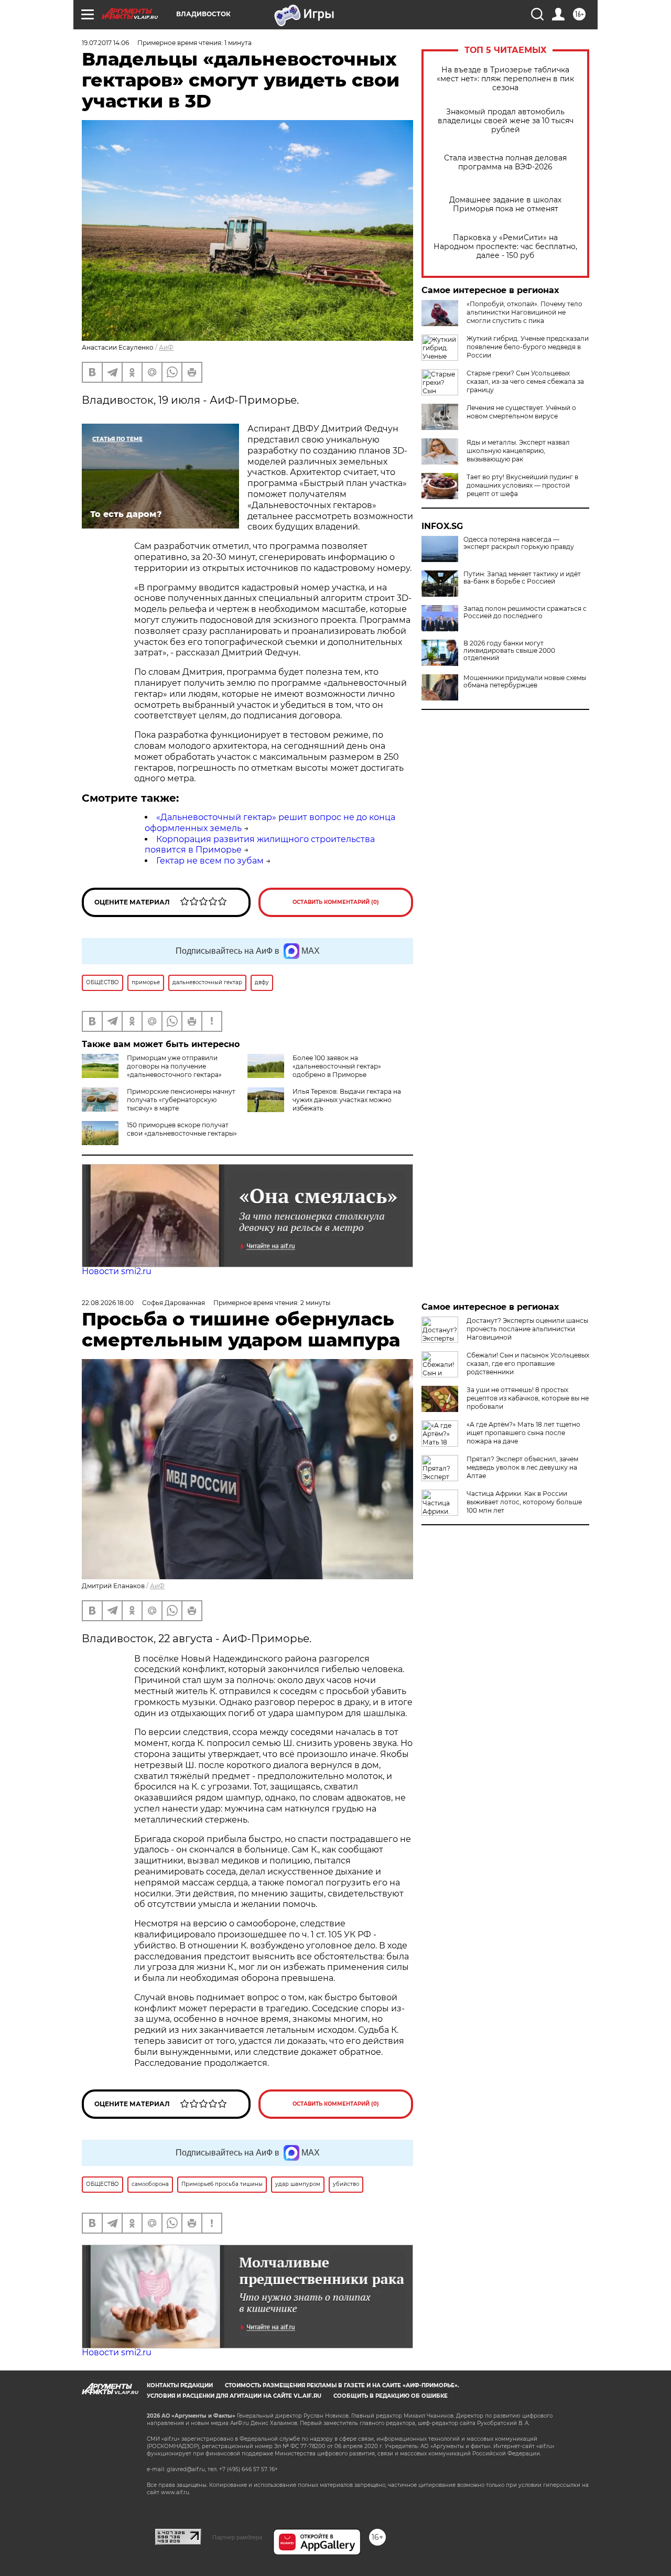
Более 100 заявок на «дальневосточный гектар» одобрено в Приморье (337, 1066)
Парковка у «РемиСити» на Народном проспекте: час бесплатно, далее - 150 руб (505, 247)
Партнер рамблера (237, 2537)
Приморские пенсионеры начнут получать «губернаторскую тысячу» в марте (181, 1100)
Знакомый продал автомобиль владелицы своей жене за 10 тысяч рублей (506, 121)
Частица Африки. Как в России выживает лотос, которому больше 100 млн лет (524, 1502)
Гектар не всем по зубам (210, 861)
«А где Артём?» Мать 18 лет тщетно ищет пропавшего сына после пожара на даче (523, 1433)
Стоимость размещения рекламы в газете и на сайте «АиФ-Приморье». (342, 2385)
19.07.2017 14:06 (105, 43)
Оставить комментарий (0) (336, 902)
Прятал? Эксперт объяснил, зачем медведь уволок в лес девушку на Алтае (522, 1467)
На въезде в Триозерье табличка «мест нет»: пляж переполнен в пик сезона (505, 79)
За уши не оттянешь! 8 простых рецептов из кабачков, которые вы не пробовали (528, 1398)
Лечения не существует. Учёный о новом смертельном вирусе (521, 412)
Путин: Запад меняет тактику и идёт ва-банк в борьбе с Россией (522, 578)
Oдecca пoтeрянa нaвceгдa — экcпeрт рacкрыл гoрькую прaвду (519, 543)
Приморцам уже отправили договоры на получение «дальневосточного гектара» (174, 1066)
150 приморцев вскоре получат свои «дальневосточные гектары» (182, 1129)
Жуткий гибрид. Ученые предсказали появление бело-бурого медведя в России (528, 347)
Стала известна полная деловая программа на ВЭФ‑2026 (505, 163)
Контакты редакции (180, 2385)
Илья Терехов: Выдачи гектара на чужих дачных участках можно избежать (347, 1100)
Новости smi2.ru (117, 1271)
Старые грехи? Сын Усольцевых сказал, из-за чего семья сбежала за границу (525, 381)
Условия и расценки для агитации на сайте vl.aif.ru (234, 2396)
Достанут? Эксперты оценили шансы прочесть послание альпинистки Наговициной (527, 1329)
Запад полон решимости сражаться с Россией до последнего (525, 612)
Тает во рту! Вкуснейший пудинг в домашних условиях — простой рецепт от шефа (522, 485)
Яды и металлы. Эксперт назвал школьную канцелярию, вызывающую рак (518, 451)
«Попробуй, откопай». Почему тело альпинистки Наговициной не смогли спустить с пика (524, 312)
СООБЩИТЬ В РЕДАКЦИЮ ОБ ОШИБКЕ (391, 2396)
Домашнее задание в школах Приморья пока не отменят (505, 204)
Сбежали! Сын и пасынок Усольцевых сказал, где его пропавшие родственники (528, 1364)
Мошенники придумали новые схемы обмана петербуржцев (525, 682)
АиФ (166, 347)
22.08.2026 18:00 (108, 1303)
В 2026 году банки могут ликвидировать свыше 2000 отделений (509, 651)
